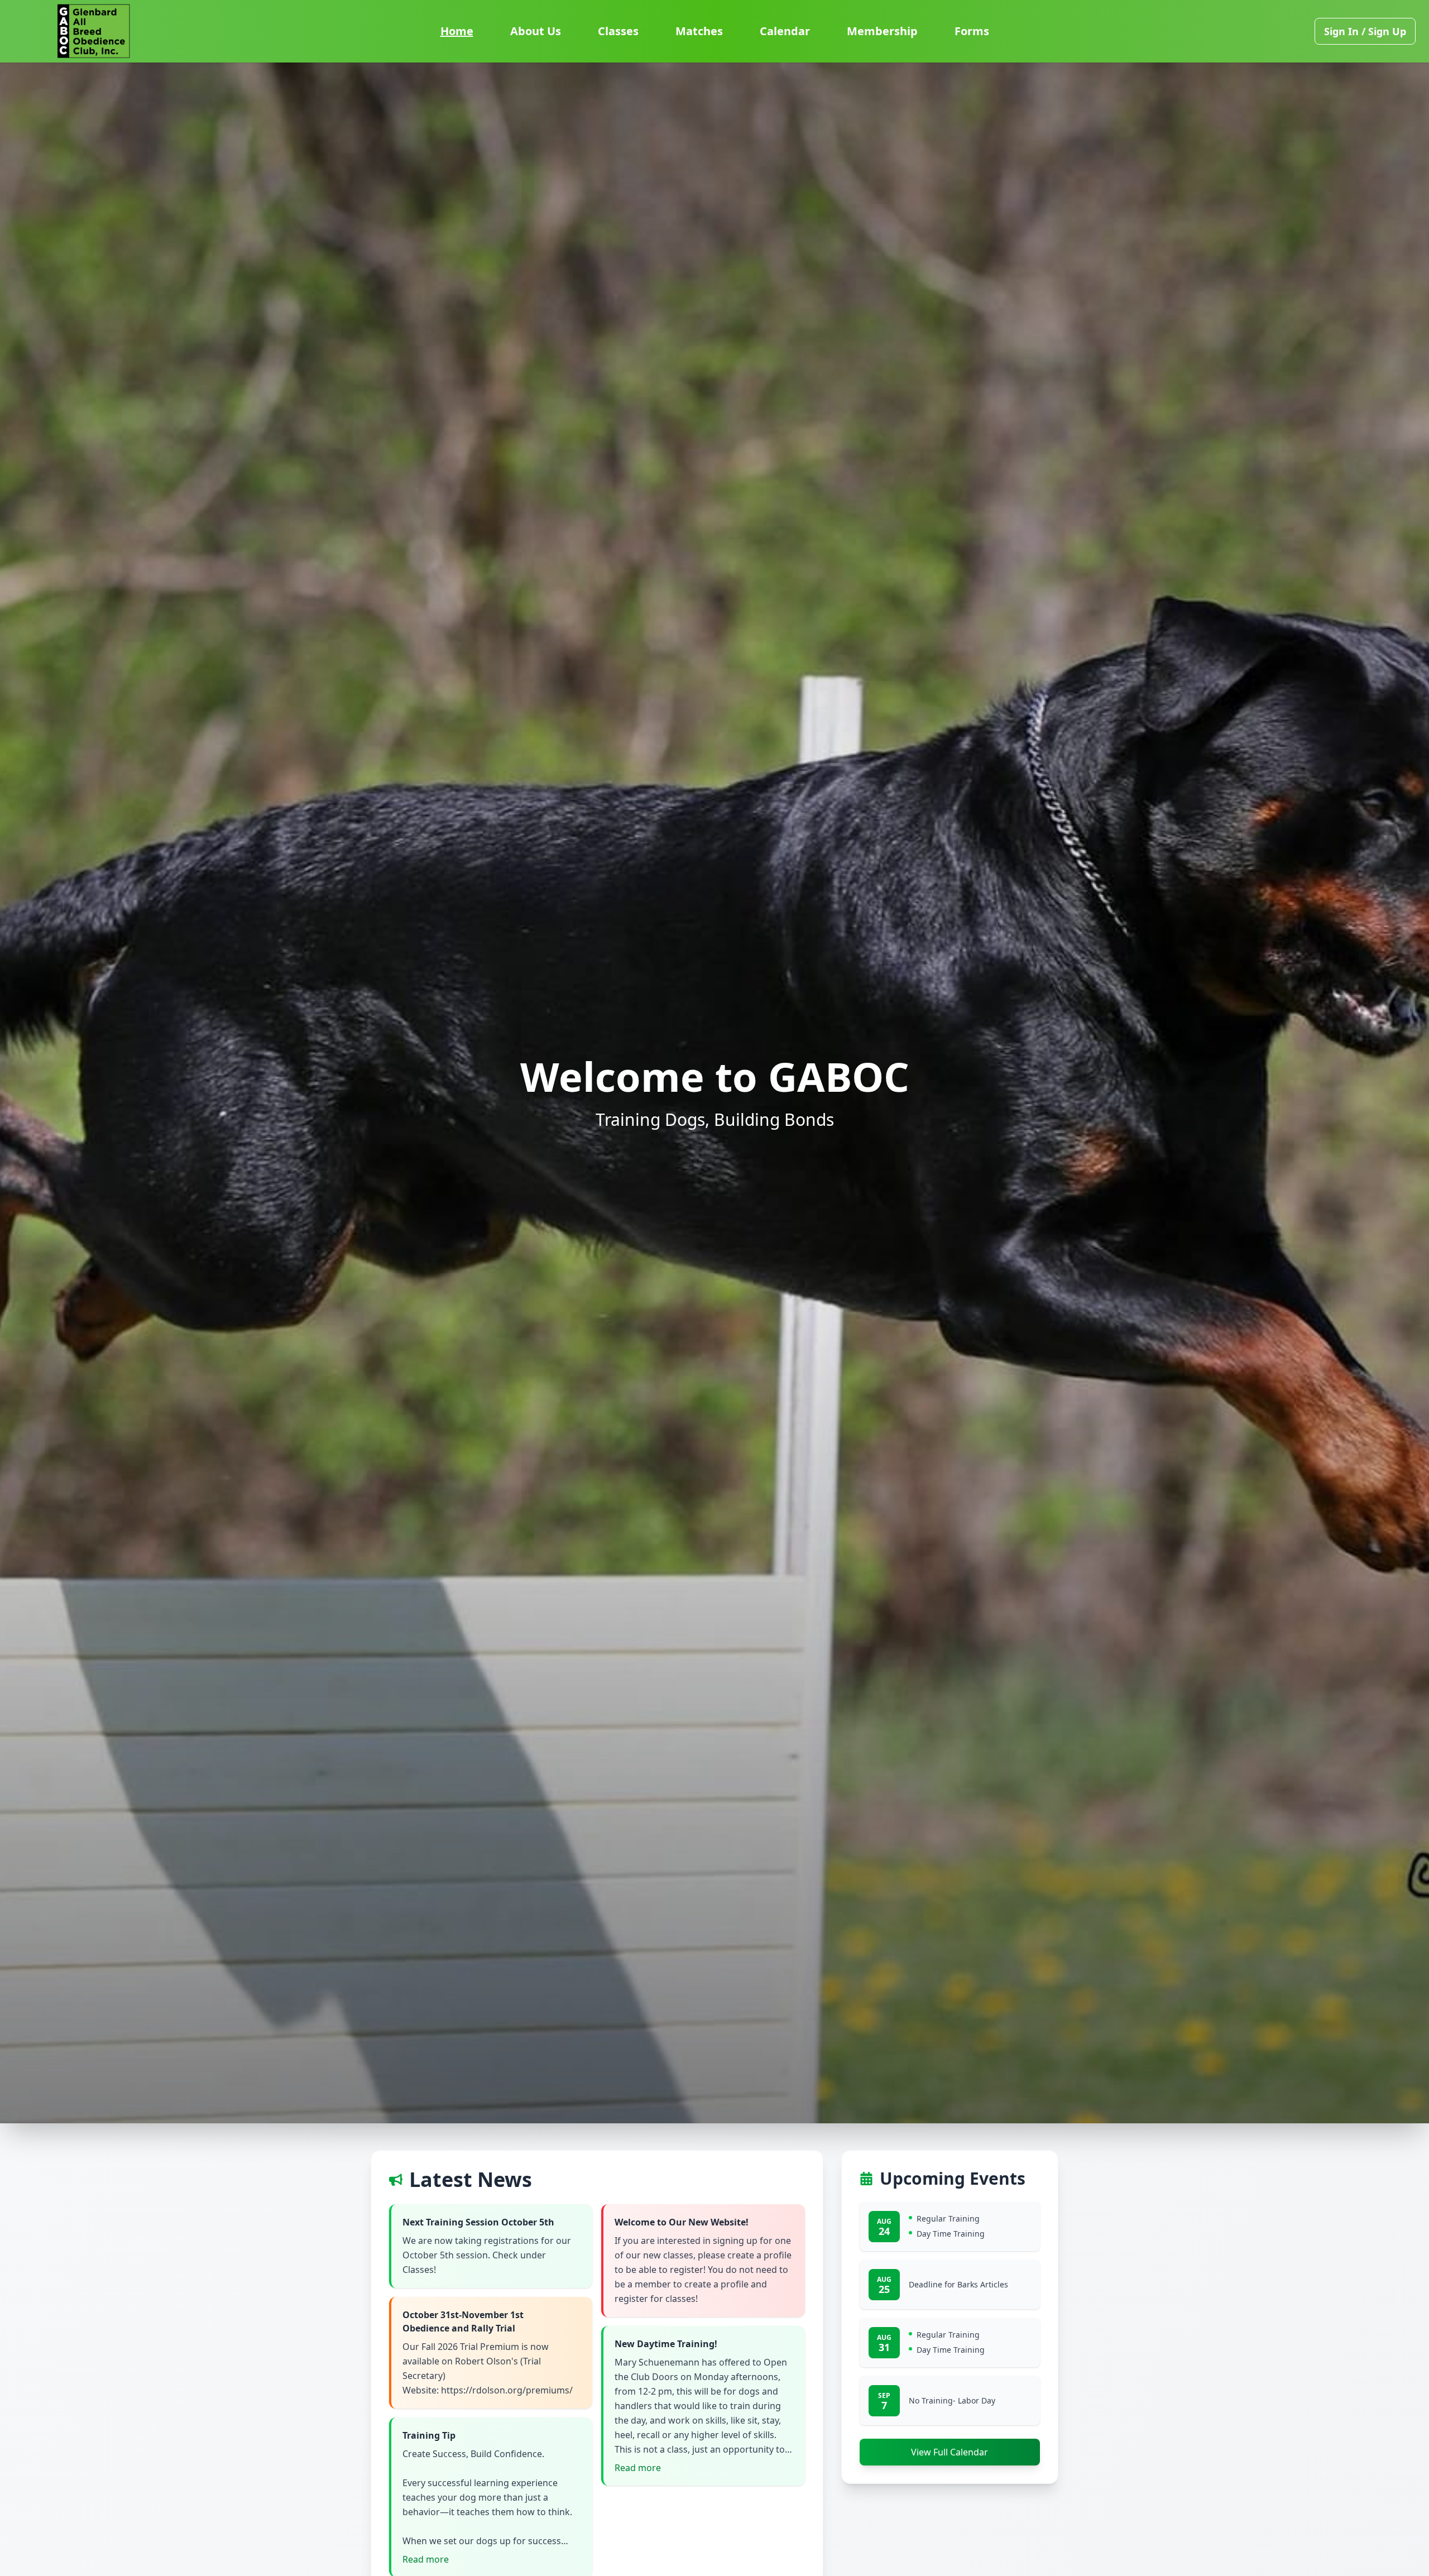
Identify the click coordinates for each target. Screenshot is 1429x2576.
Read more (426, 2559)
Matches (699, 31)
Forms (972, 31)
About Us (536, 31)
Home (457, 31)
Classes (618, 31)
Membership (882, 31)
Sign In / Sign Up (1365, 31)
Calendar (785, 31)
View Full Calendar (950, 2452)
